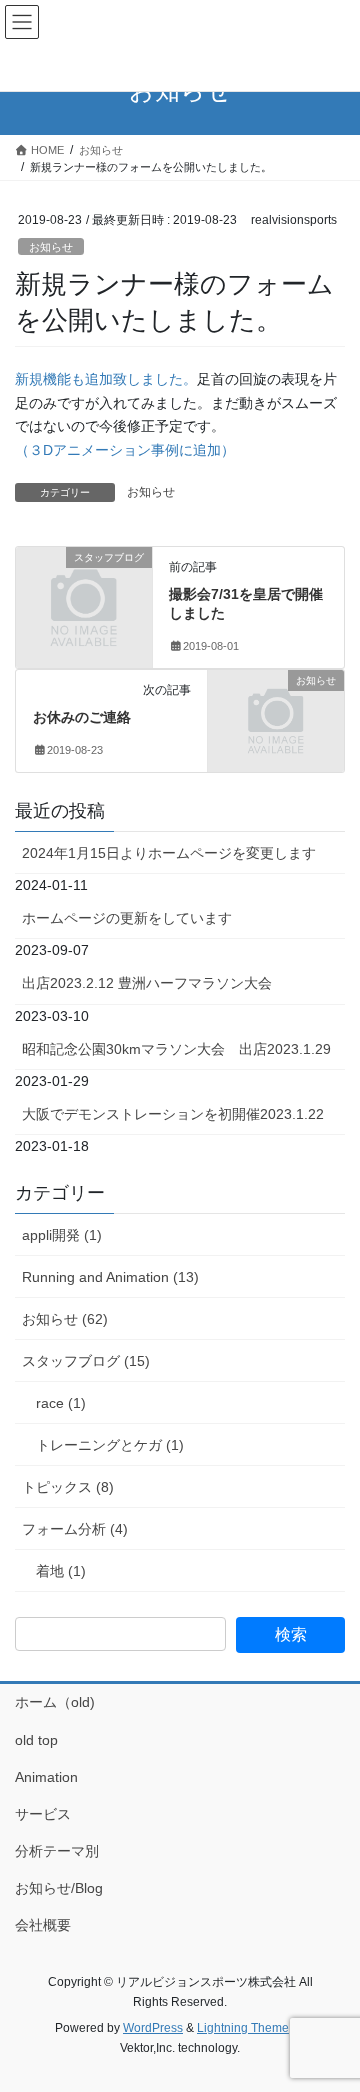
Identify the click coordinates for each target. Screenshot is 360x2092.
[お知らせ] (276, 711)
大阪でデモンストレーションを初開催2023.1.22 (173, 1114)
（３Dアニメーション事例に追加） (125, 450)
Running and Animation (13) (110, 1277)
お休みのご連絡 (82, 717)
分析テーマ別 (57, 1851)
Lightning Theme (243, 2028)
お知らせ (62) (65, 1319)
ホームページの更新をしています (127, 918)
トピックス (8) (68, 1487)
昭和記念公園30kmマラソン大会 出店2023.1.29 (176, 1049)
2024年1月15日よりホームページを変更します (169, 853)
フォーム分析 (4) (75, 1529)
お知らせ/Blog (59, 1888)
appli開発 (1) (62, 1235)
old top (36, 1740)
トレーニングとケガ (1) (110, 1445)
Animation (46, 1777)
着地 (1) (61, 1571)
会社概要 (43, 1925)
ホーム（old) (55, 1702)
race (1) (61, 1403)
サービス (43, 1814)
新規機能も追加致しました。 (106, 379)
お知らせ (51, 247)
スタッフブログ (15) (86, 1361)
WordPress (153, 2028)
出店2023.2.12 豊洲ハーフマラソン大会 (147, 983)
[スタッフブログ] (84, 587)
